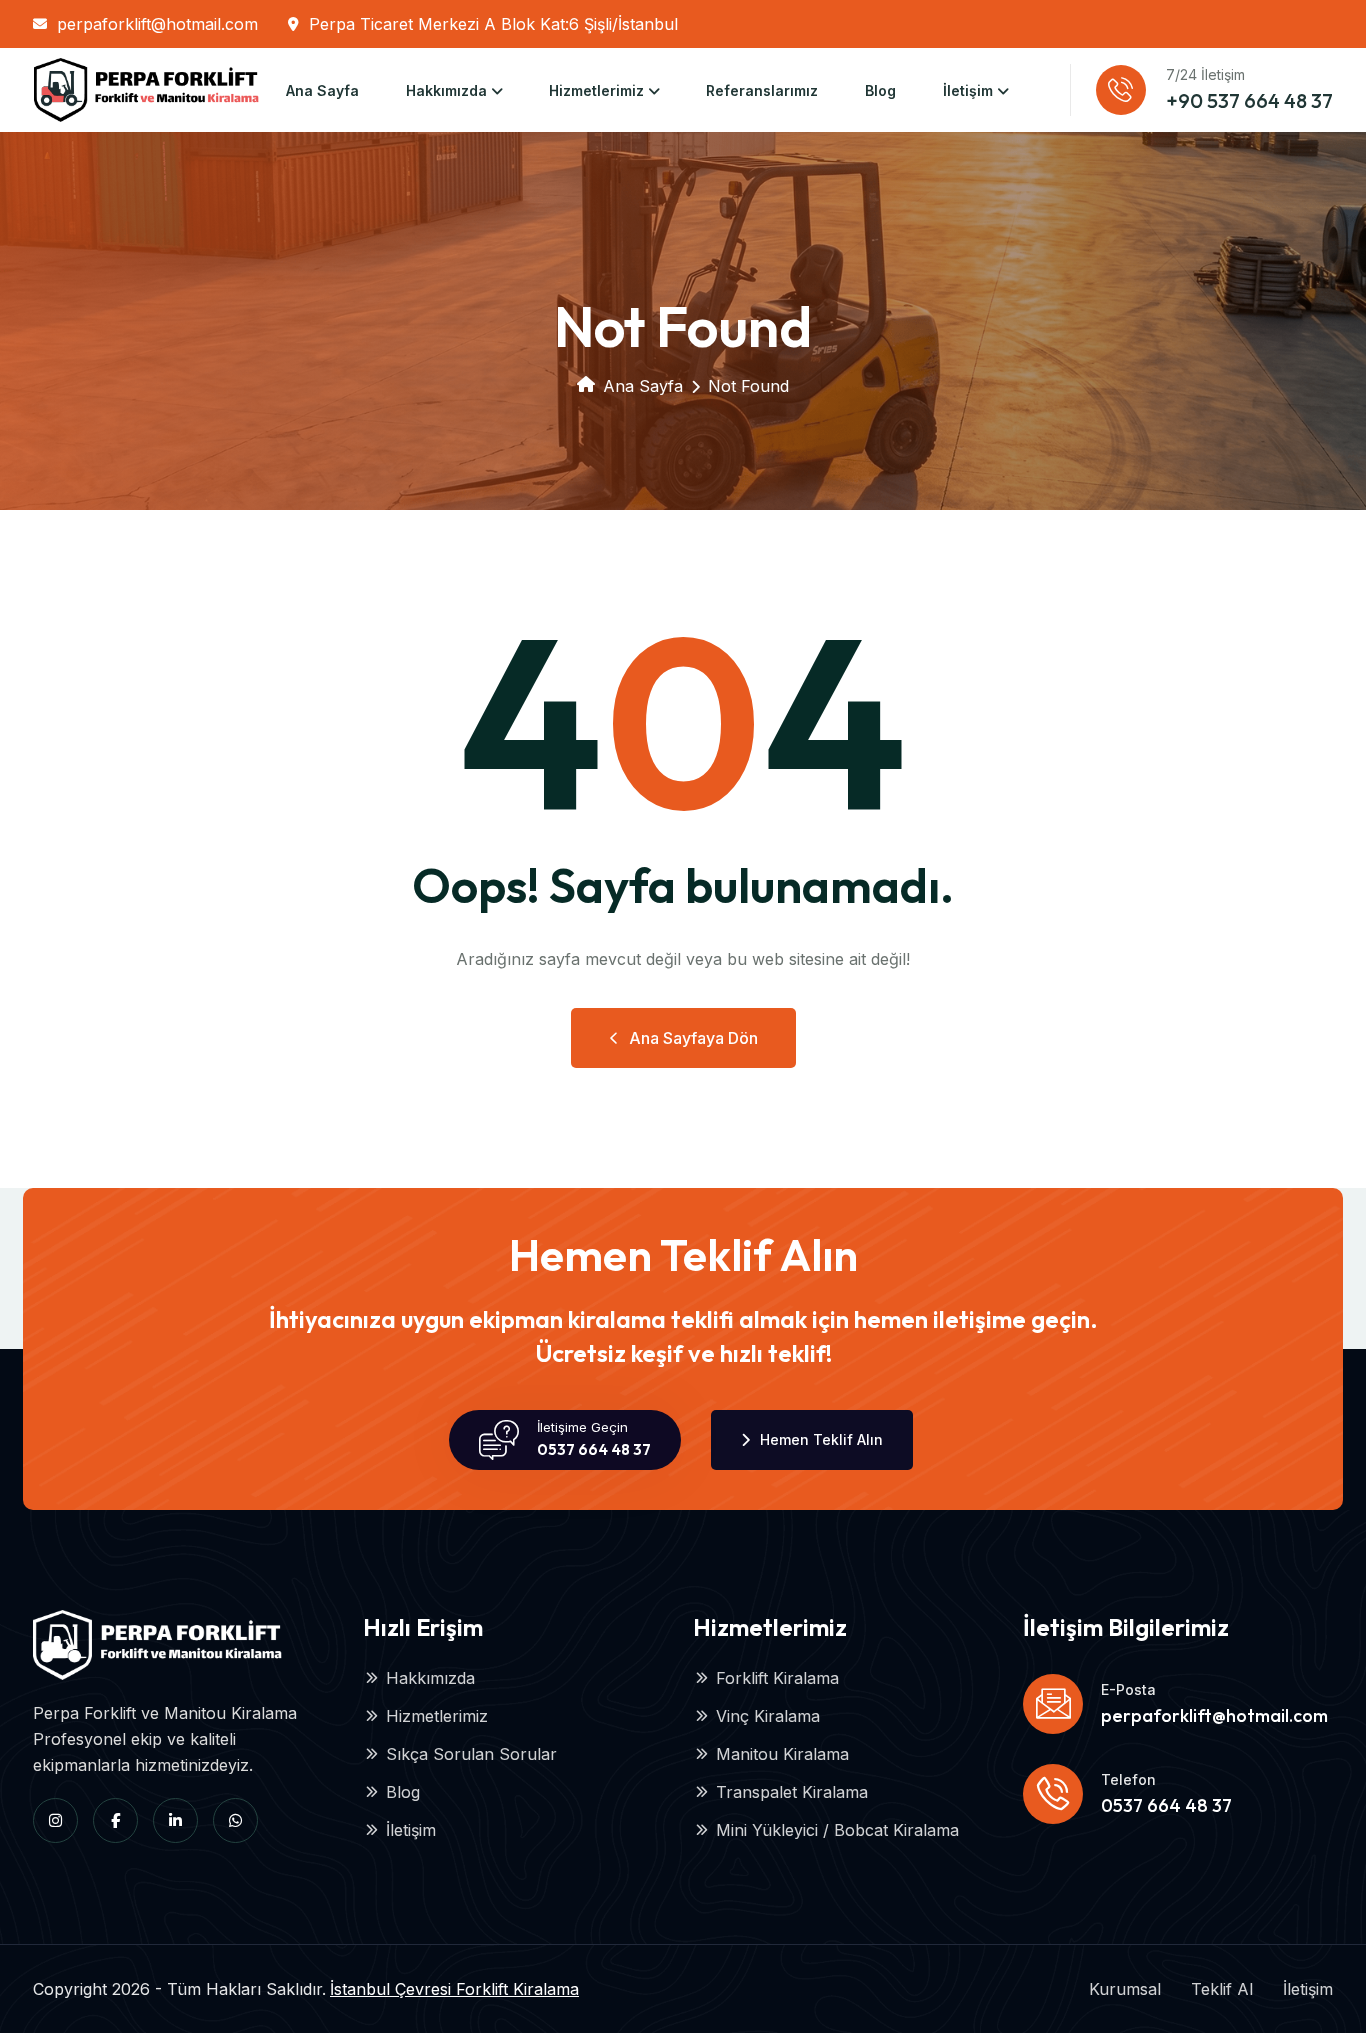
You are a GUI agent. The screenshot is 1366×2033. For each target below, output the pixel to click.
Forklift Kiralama (777, 1678)
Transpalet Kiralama (792, 1792)
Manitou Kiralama (782, 1754)
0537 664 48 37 (594, 1449)
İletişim (968, 90)
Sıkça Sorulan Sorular (471, 1754)
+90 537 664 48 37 (1249, 100)
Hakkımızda (446, 90)
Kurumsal (1125, 1989)
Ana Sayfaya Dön (693, 1038)
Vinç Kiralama (768, 1716)
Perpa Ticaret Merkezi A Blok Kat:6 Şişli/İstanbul (493, 24)
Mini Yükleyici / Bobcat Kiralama (837, 1830)
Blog (880, 90)
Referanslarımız (762, 90)
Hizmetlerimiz (596, 90)
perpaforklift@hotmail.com (157, 24)
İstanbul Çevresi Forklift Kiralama (454, 1989)
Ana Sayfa (322, 90)
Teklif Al (1222, 1989)
